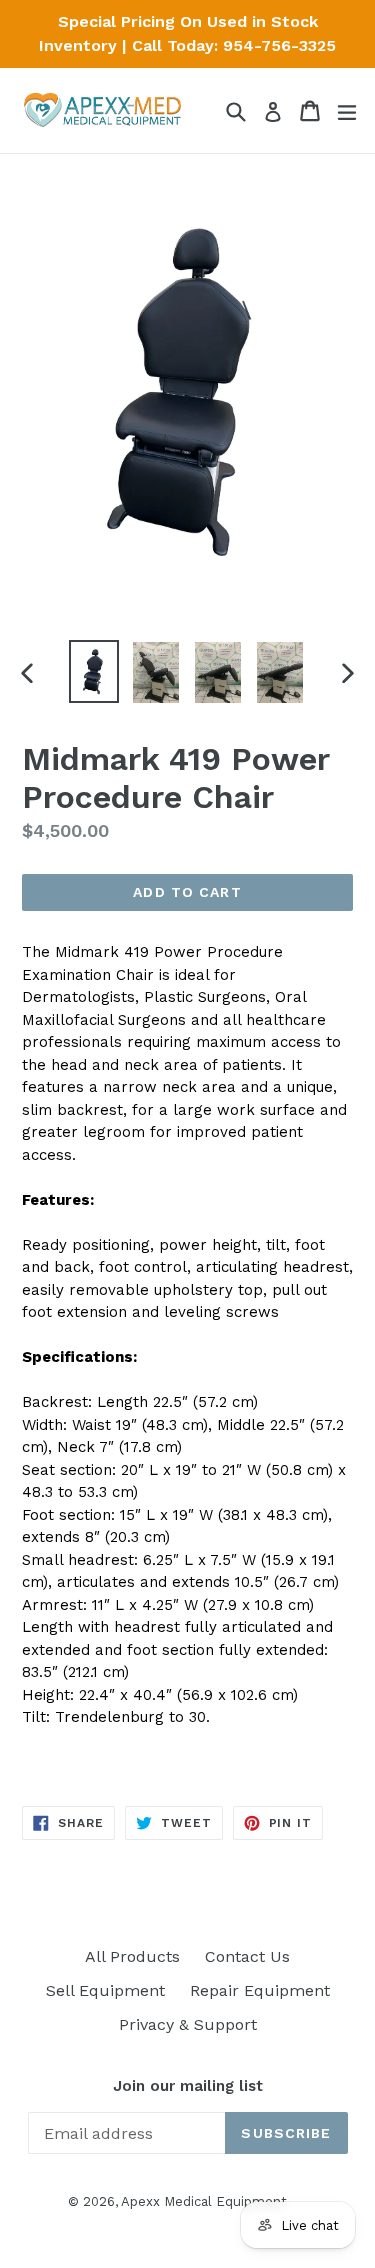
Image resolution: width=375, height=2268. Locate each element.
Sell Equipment (105, 1990)
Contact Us (247, 1956)
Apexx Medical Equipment (204, 2201)
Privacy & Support (188, 2024)
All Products (132, 1956)
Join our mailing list (188, 2086)
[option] (94, 672)
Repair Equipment (260, 1990)
